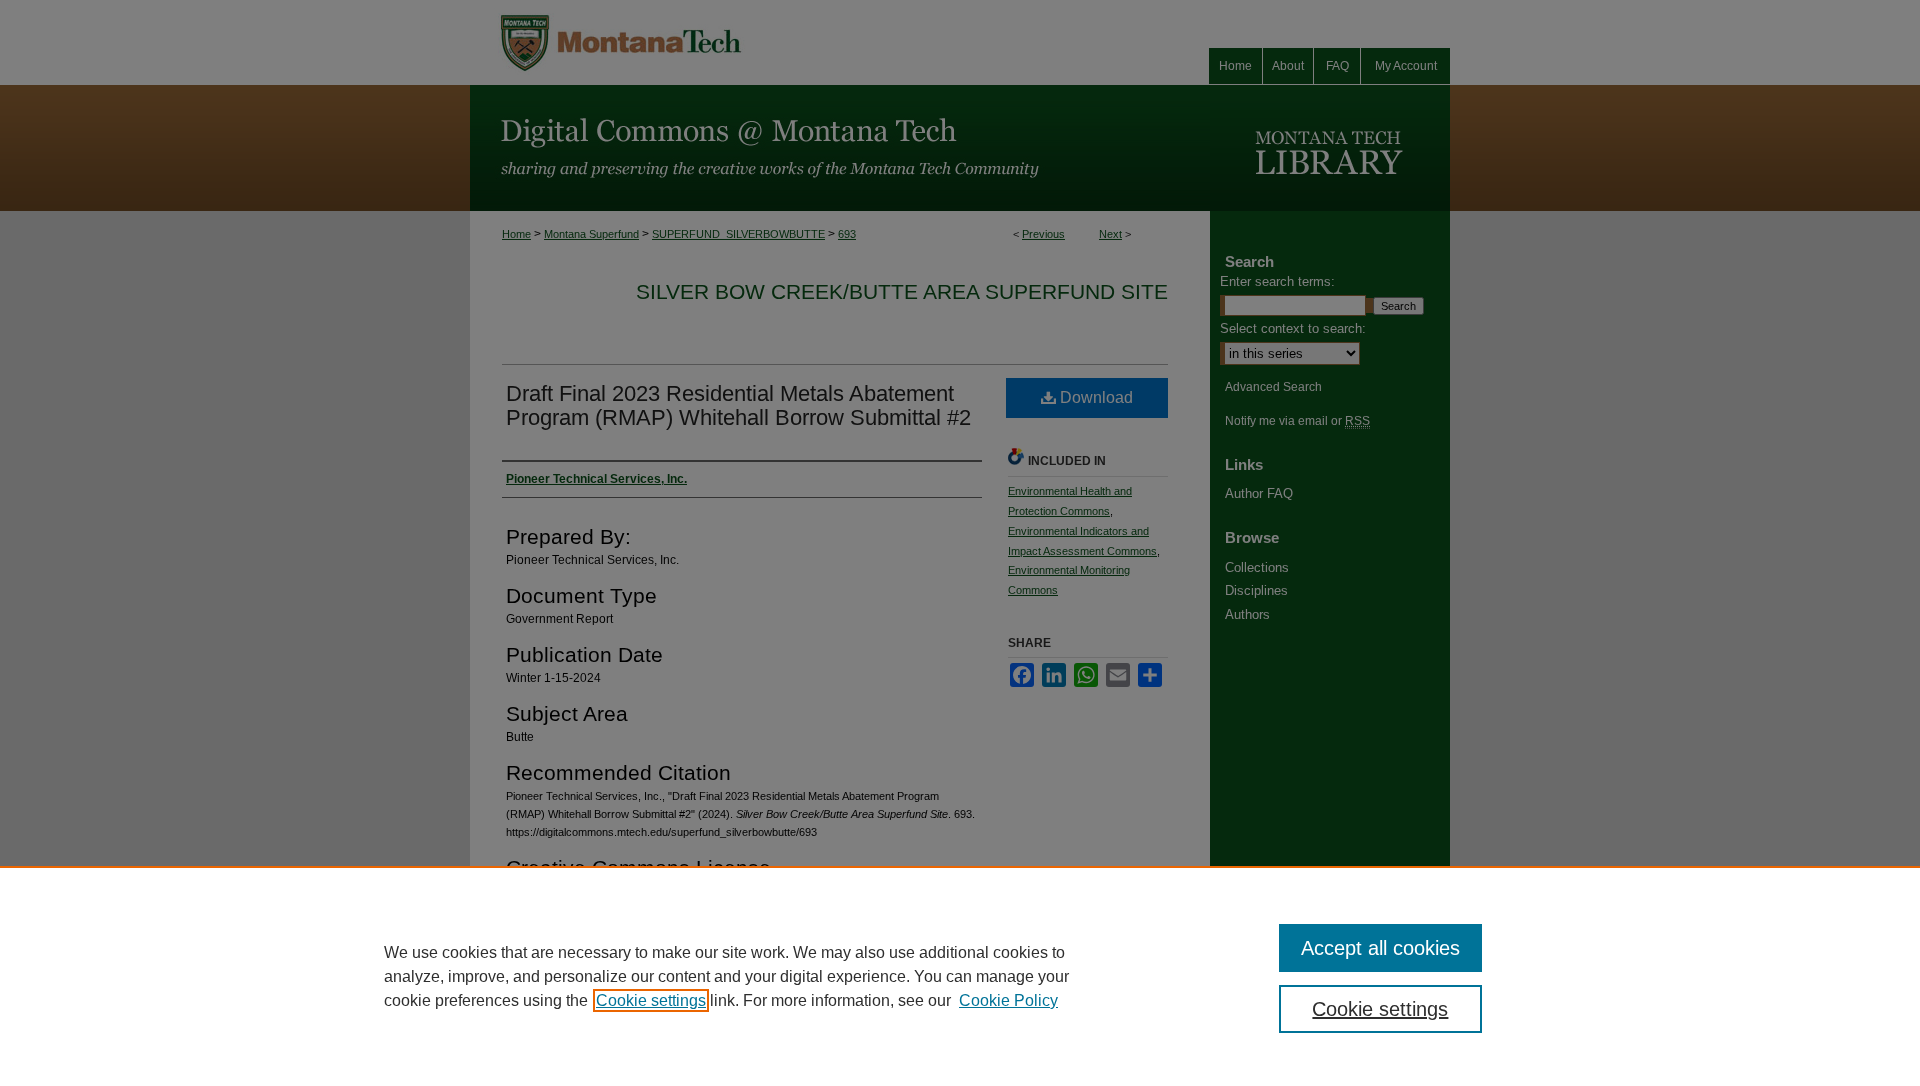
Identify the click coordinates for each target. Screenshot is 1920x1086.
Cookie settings (651, 1000)
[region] (960, 976)
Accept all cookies (1380, 948)
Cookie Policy (1008, 1000)
